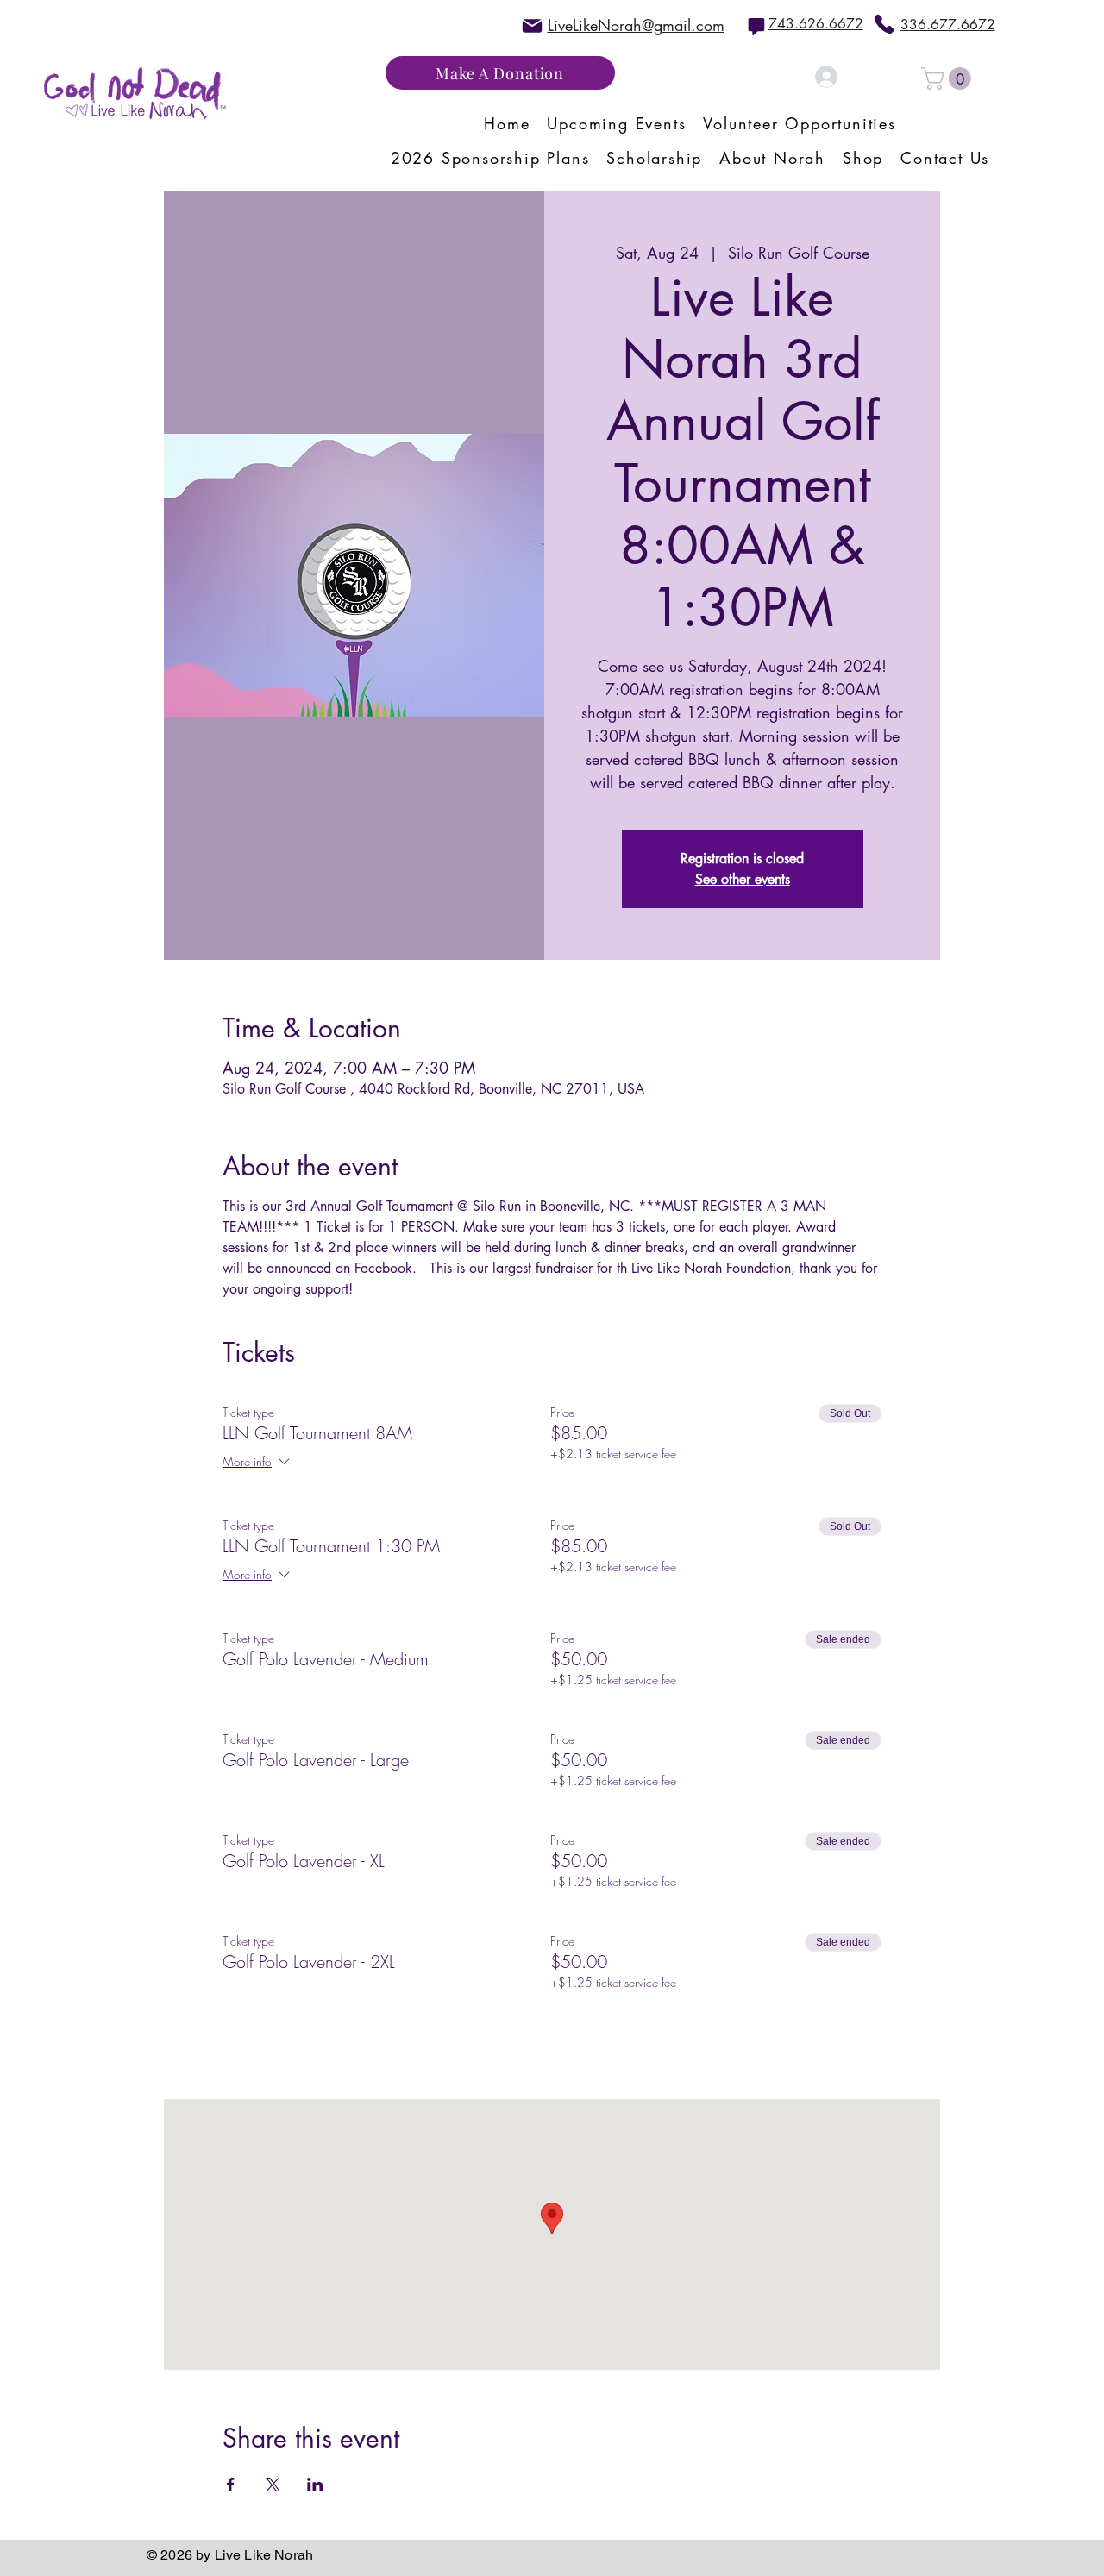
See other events (743, 879)
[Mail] (532, 25)
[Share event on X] (273, 2485)
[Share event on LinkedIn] (315, 2485)
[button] (949, 78)
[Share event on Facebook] (231, 2485)
